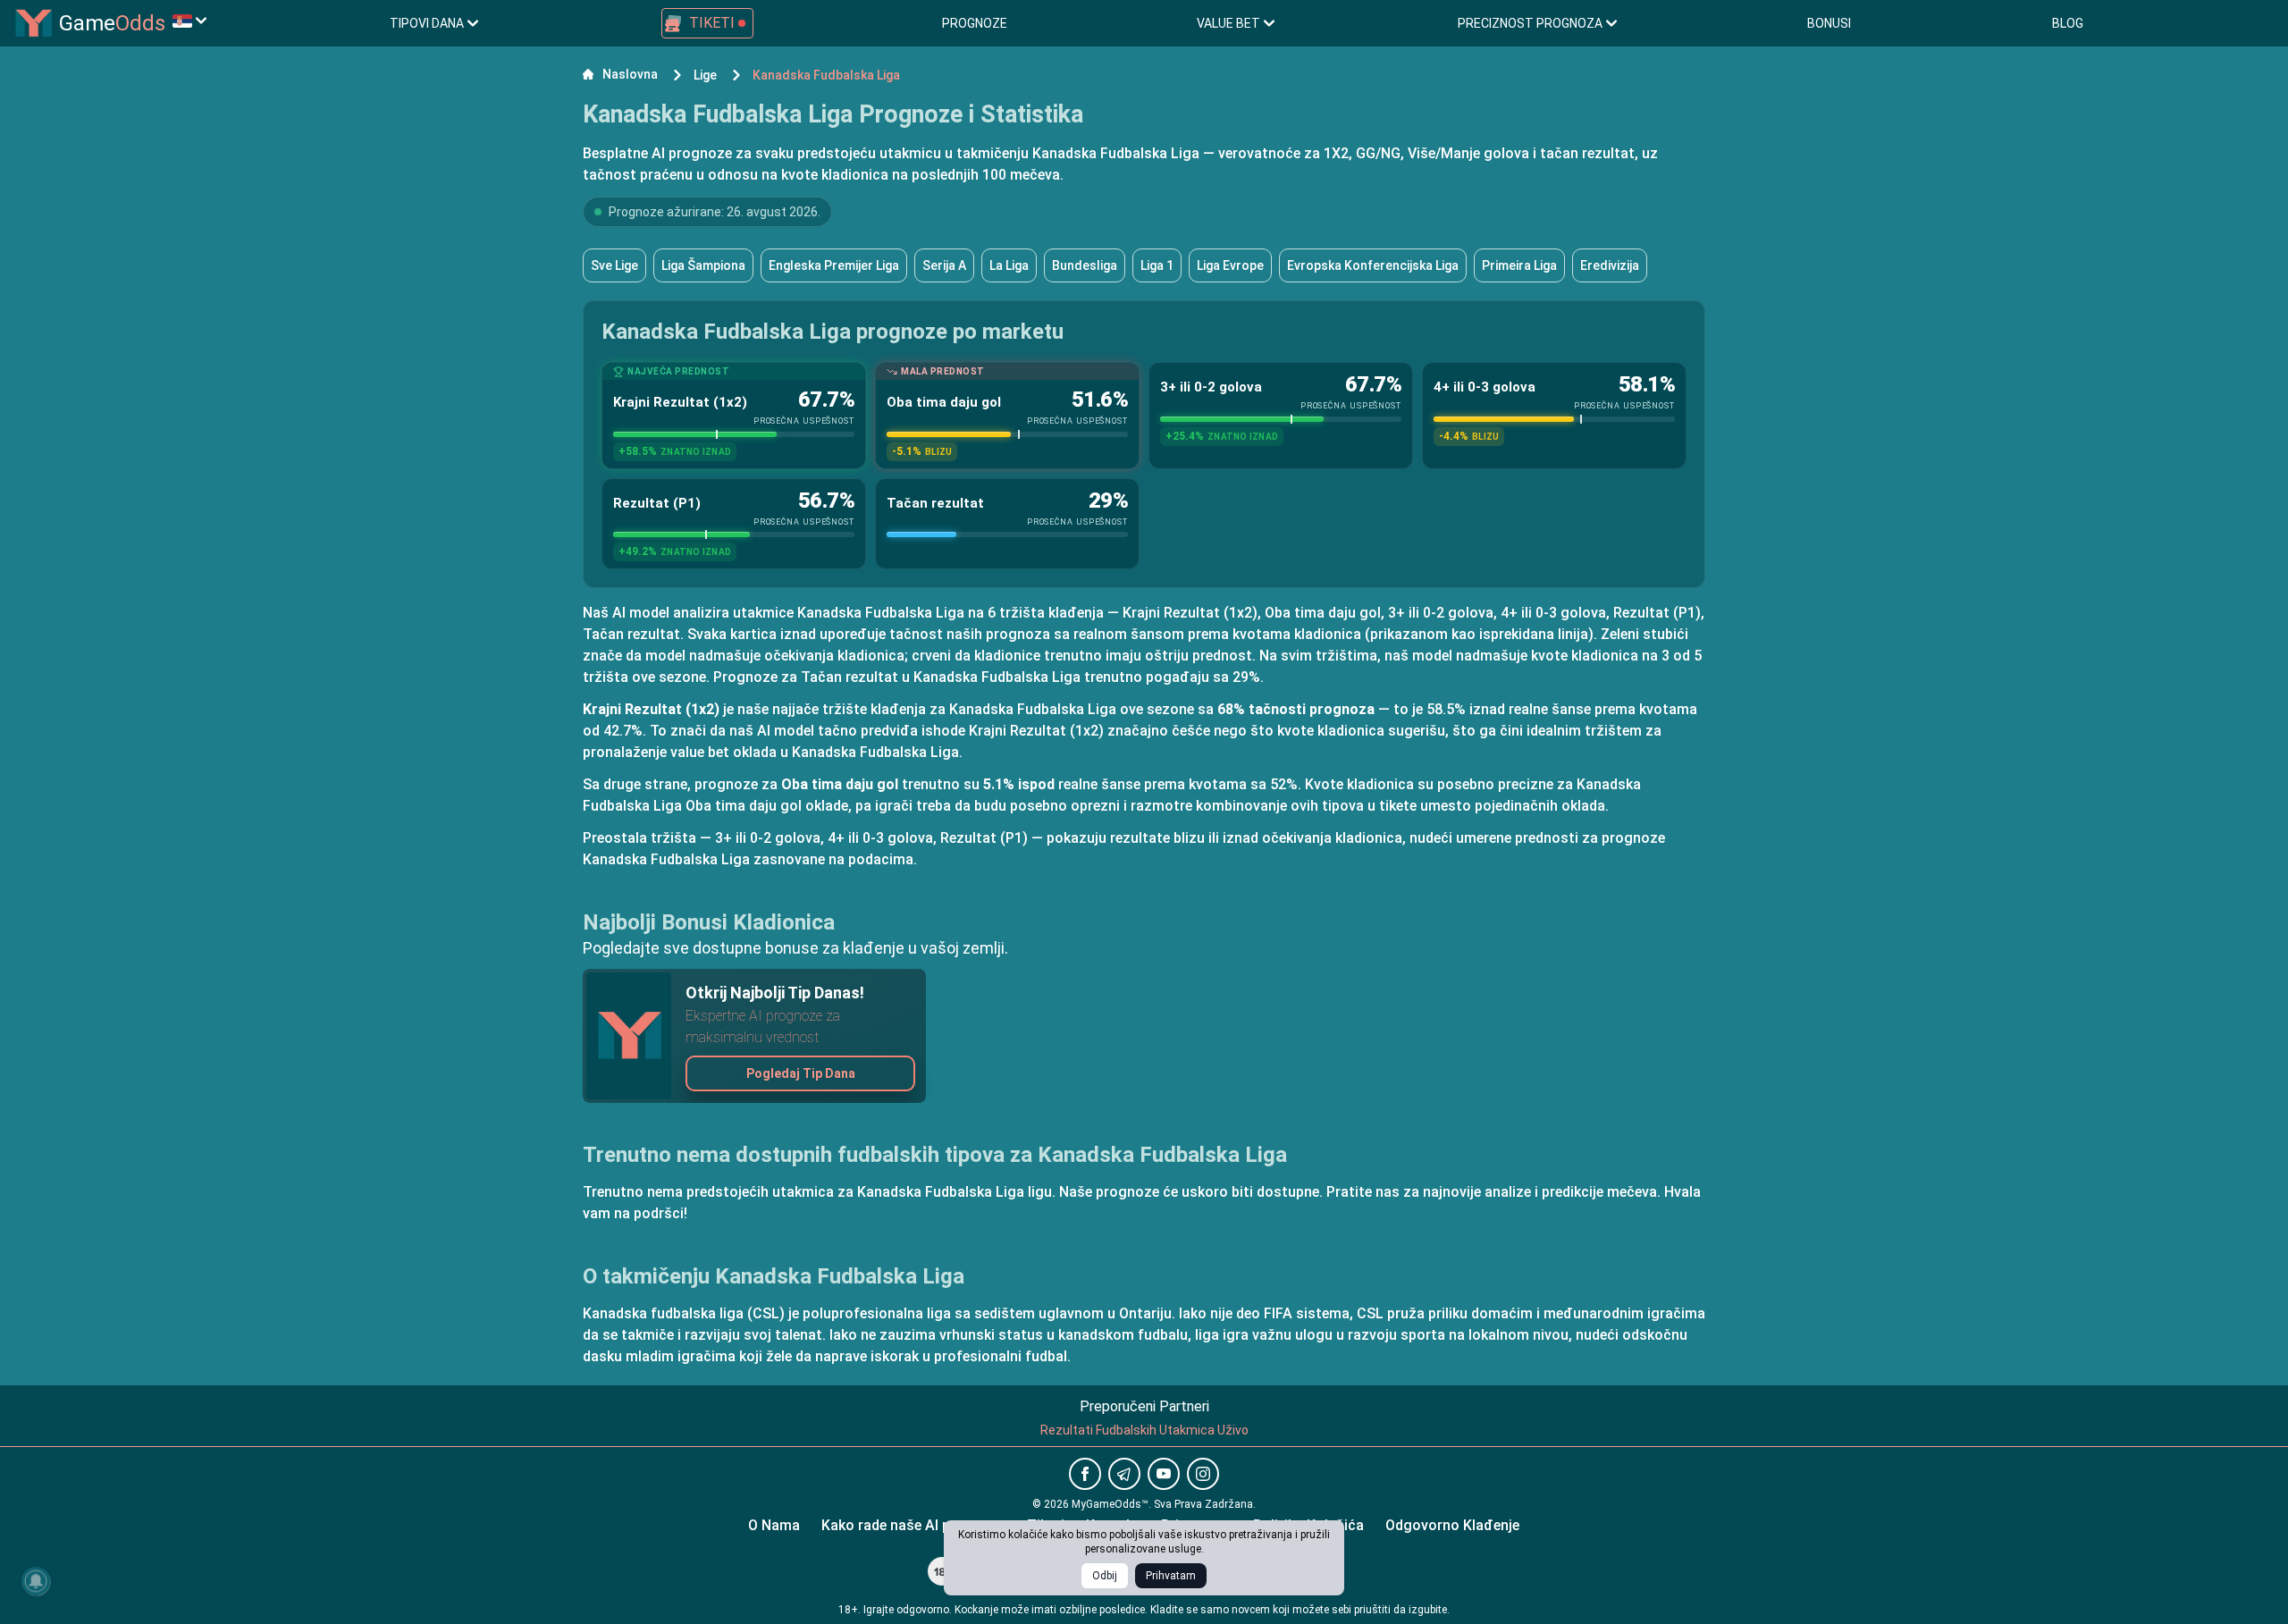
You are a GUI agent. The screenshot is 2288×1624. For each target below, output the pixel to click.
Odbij (1105, 1576)
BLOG (2068, 23)
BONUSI (1829, 23)
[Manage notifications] (36, 1581)
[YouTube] (1164, 1474)
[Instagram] (1203, 1474)
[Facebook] (1085, 1474)
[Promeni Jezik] (189, 21)
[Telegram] (1124, 1474)
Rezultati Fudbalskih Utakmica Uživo (1144, 1430)
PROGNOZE (975, 23)
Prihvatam (1171, 1576)
